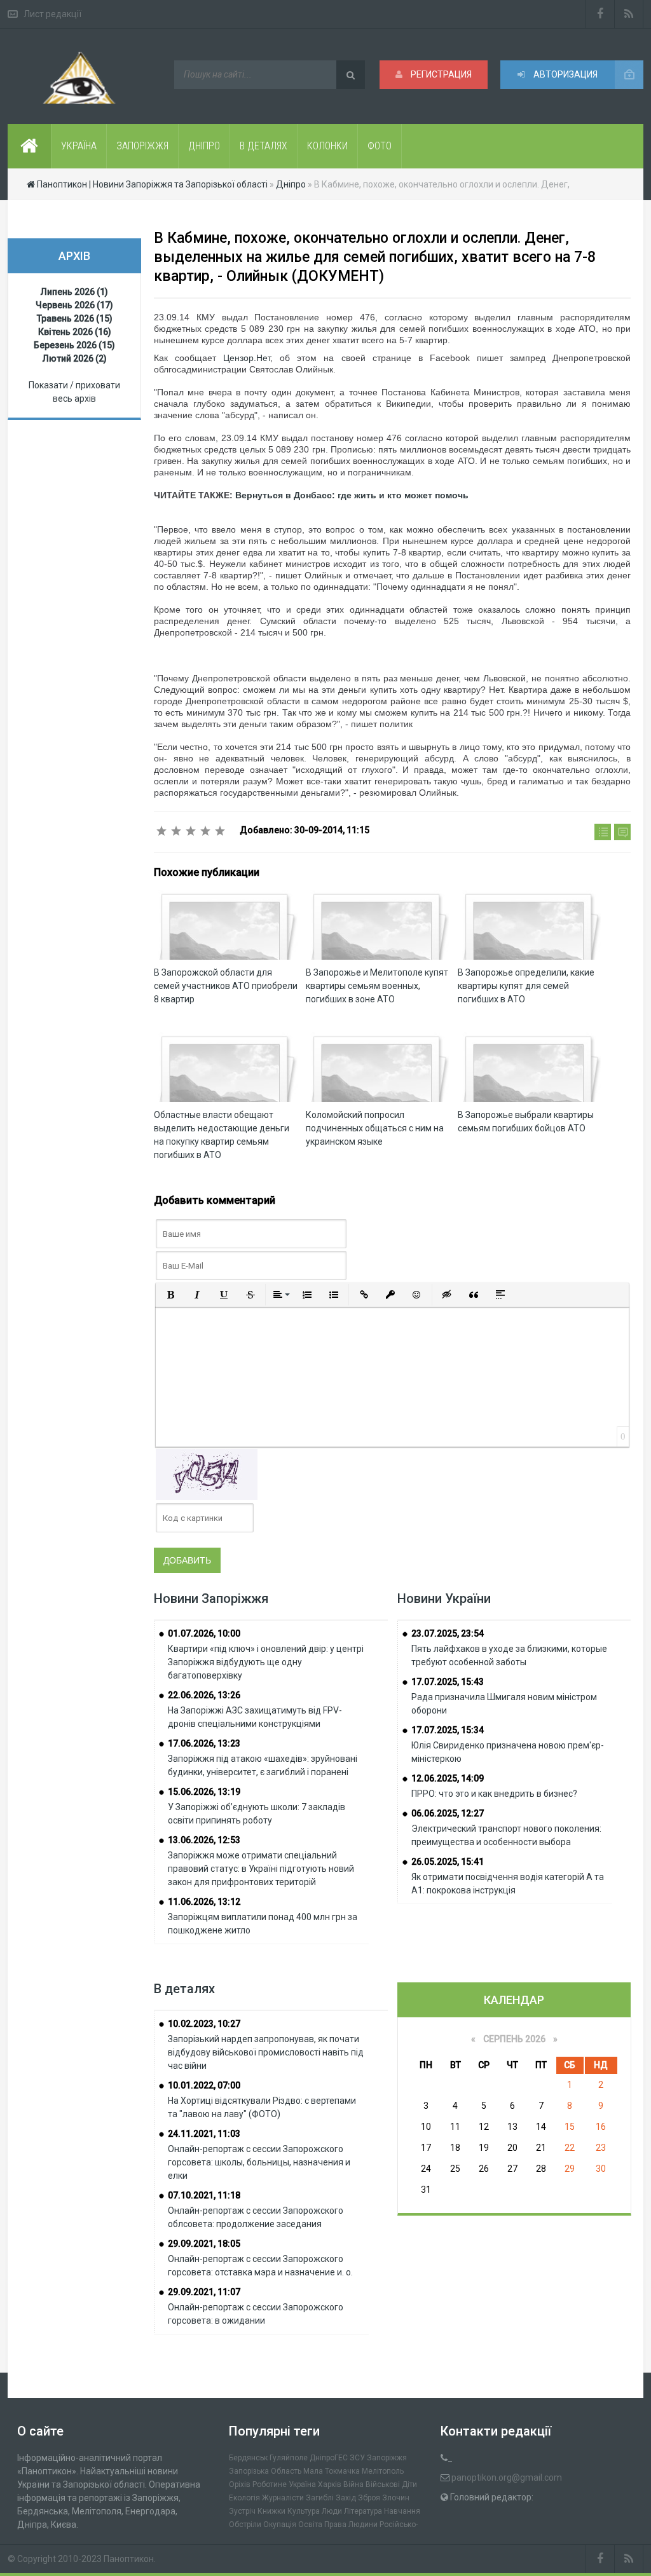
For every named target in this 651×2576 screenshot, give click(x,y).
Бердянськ (248, 2458)
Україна (302, 2484)
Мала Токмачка (332, 2471)
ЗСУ (357, 2458)
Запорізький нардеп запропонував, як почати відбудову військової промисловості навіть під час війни (266, 2052)
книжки (271, 2511)
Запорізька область (265, 2471)
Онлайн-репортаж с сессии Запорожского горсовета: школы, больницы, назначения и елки (259, 2162)
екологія (244, 2498)
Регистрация (440, 74)
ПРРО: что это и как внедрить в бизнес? (494, 1794)
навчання (402, 2511)
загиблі (320, 2498)
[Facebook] (600, 14)
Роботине (270, 2484)
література (363, 2511)
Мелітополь (383, 2471)
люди (332, 2511)
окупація (280, 2525)
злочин (396, 2498)
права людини (351, 2525)
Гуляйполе (289, 2458)
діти (409, 2484)
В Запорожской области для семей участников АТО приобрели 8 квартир (226, 986)
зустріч (242, 2511)
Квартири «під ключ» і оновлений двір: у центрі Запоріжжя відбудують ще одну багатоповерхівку (266, 1662)
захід (346, 2498)
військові (383, 2484)
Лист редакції (52, 14)
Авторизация (565, 74)
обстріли (245, 2525)
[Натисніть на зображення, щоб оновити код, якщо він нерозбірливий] (207, 1474)
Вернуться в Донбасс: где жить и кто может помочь (352, 495)
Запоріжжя (387, 2458)
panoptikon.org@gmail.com (507, 2477)
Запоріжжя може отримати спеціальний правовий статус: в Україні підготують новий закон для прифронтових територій (261, 1869)
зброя (369, 2498)
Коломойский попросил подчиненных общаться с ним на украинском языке (375, 1128)
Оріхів (240, 2484)
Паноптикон (129, 2559)
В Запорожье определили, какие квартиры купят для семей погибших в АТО (526, 986)
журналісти (283, 2498)
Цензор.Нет (247, 358)
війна (353, 2484)
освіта (310, 2525)
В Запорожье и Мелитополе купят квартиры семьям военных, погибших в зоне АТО (377, 986)
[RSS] (629, 14)
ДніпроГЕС (329, 2458)
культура (304, 2511)
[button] (170, 1295)
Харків (330, 2484)
